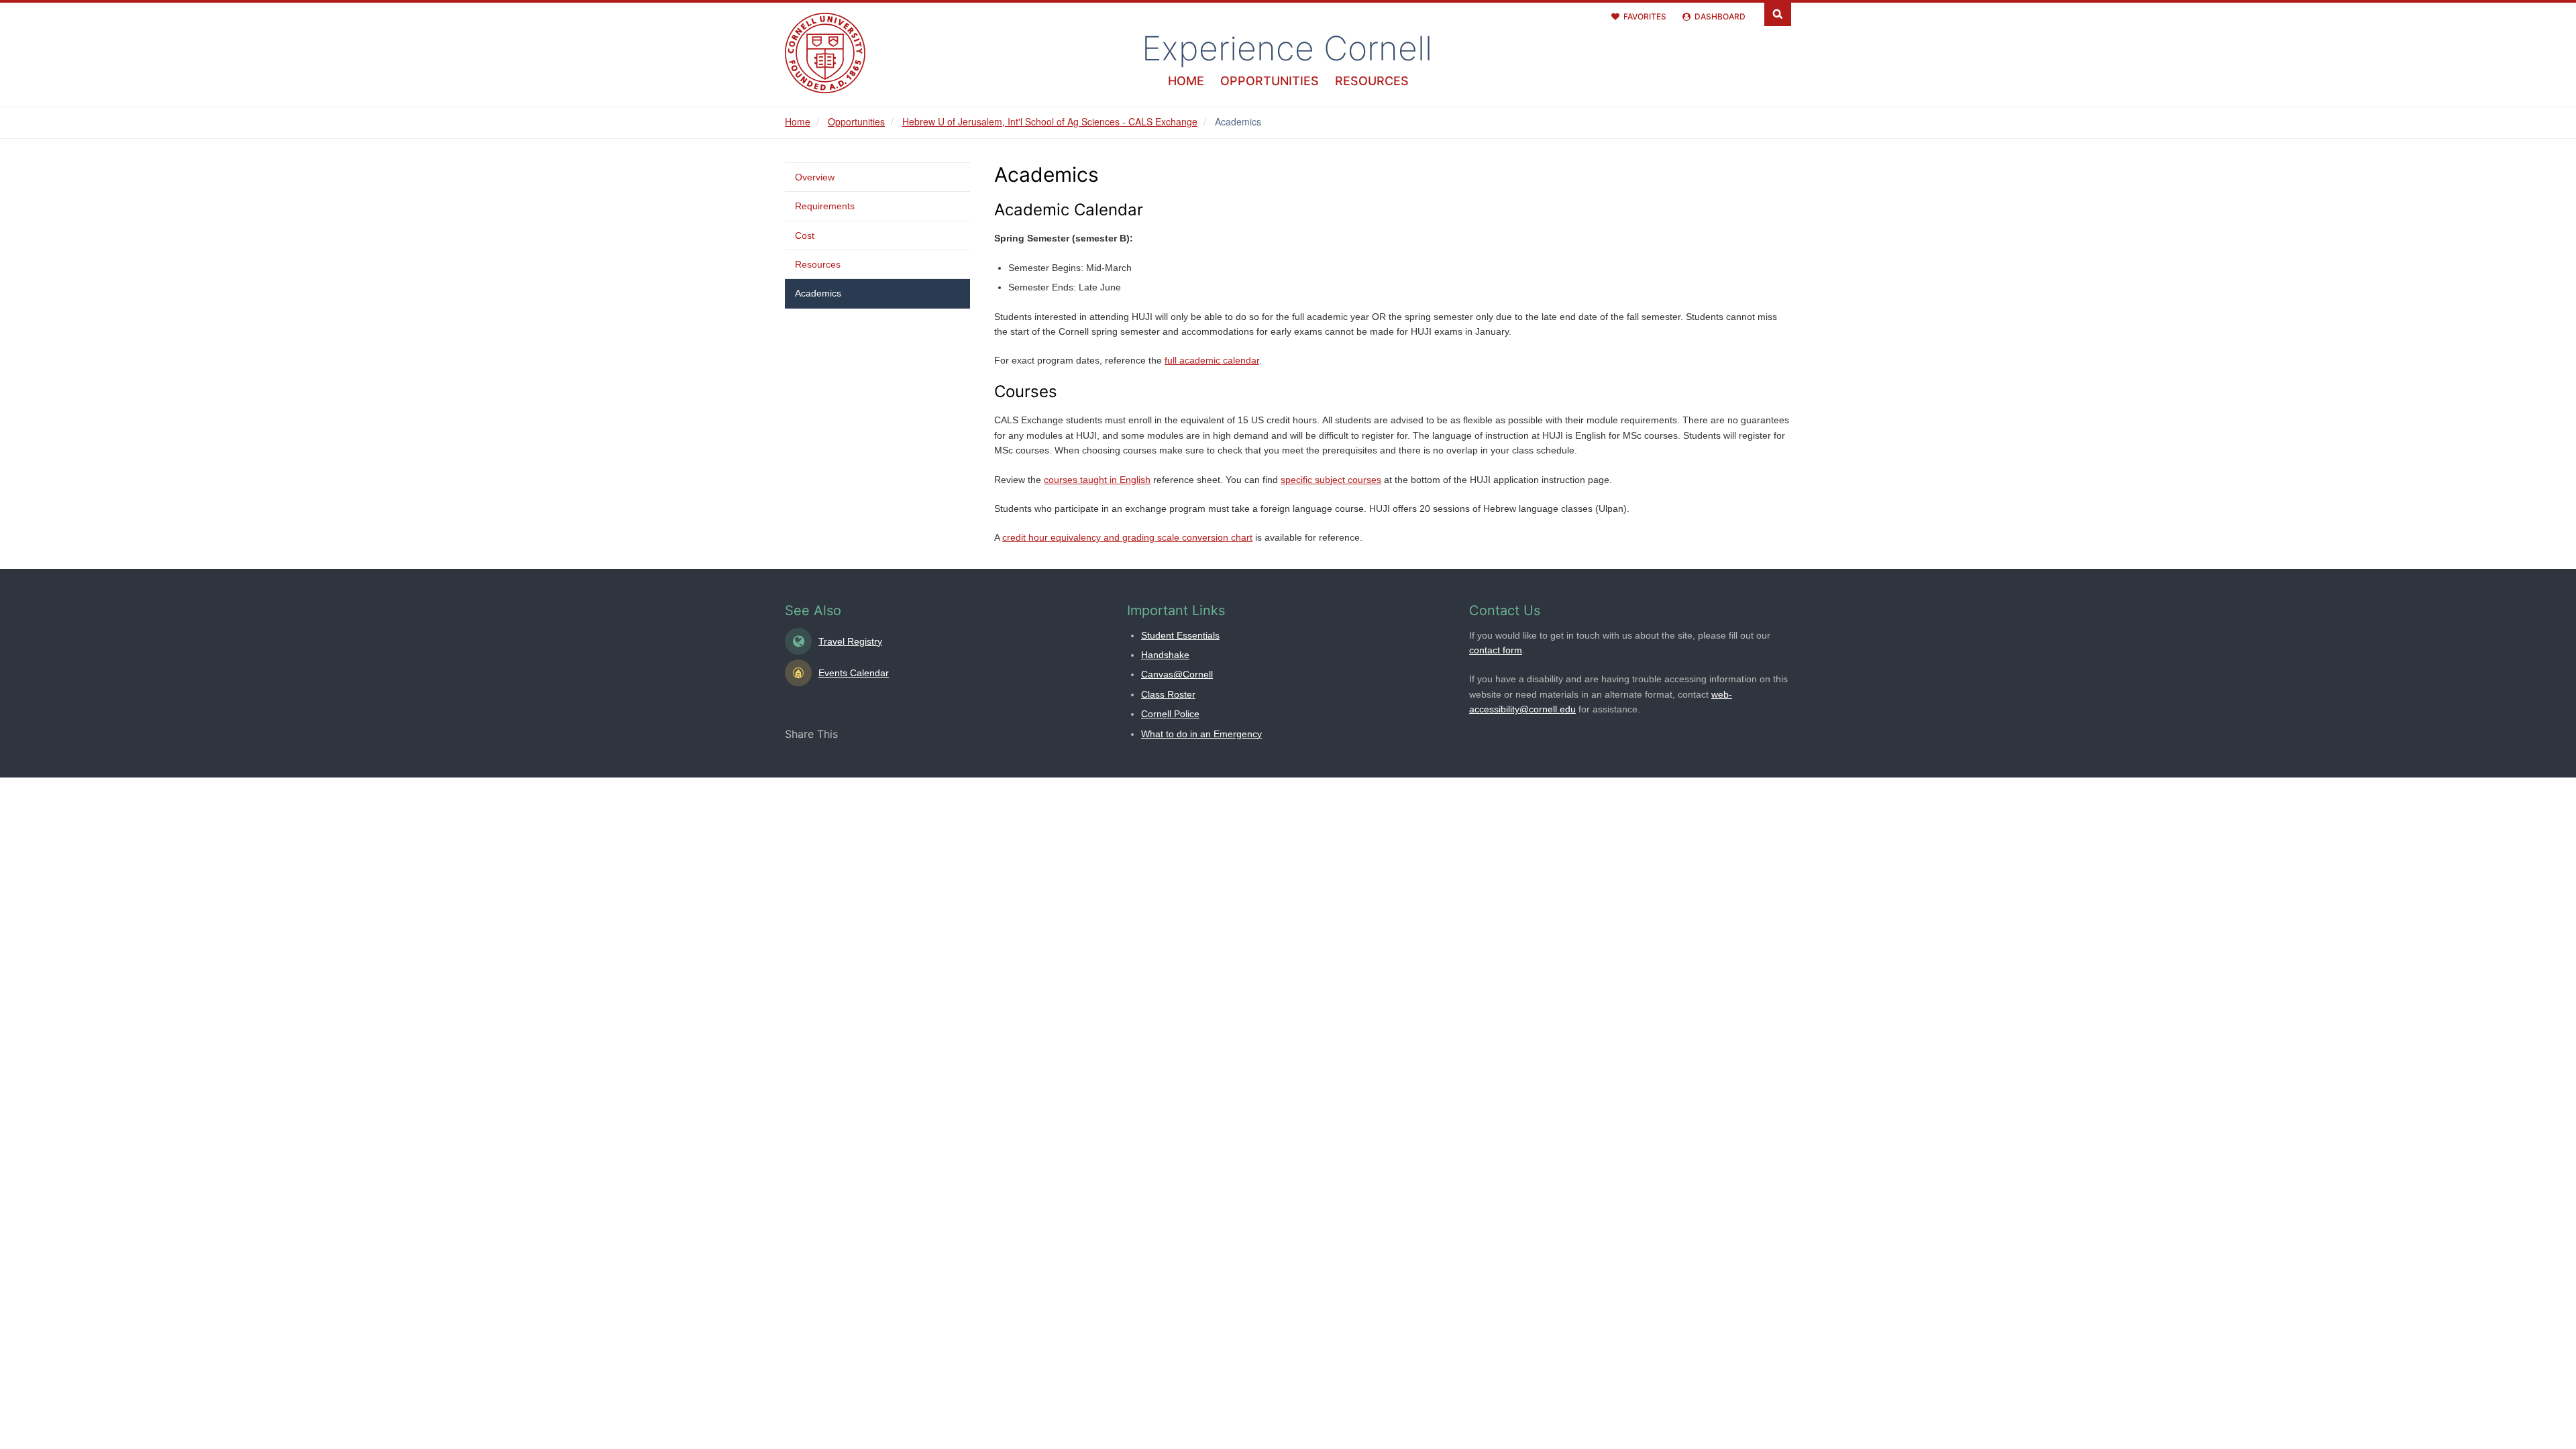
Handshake (1165, 655)
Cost (805, 235)
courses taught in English (1097, 480)
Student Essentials (1180, 635)
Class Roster (1168, 694)
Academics (818, 293)
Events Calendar (854, 673)
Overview (815, 177)
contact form (1496, 650)
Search (1778, 13)
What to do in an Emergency (1201, 734)
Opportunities (1270, 81)
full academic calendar (1212, 360)
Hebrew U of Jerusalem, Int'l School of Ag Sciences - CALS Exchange (1050, 121)
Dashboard (1720, 16)
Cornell (1287, 48)
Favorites (1645, 16)
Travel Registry (850, 641)
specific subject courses (1331, 480)
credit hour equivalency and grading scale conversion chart (1127, 537)
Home (1186, 81)
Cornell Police (1170, 714)
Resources (1372, 81)
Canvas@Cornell (1177, 674)
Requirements (825, 206)
